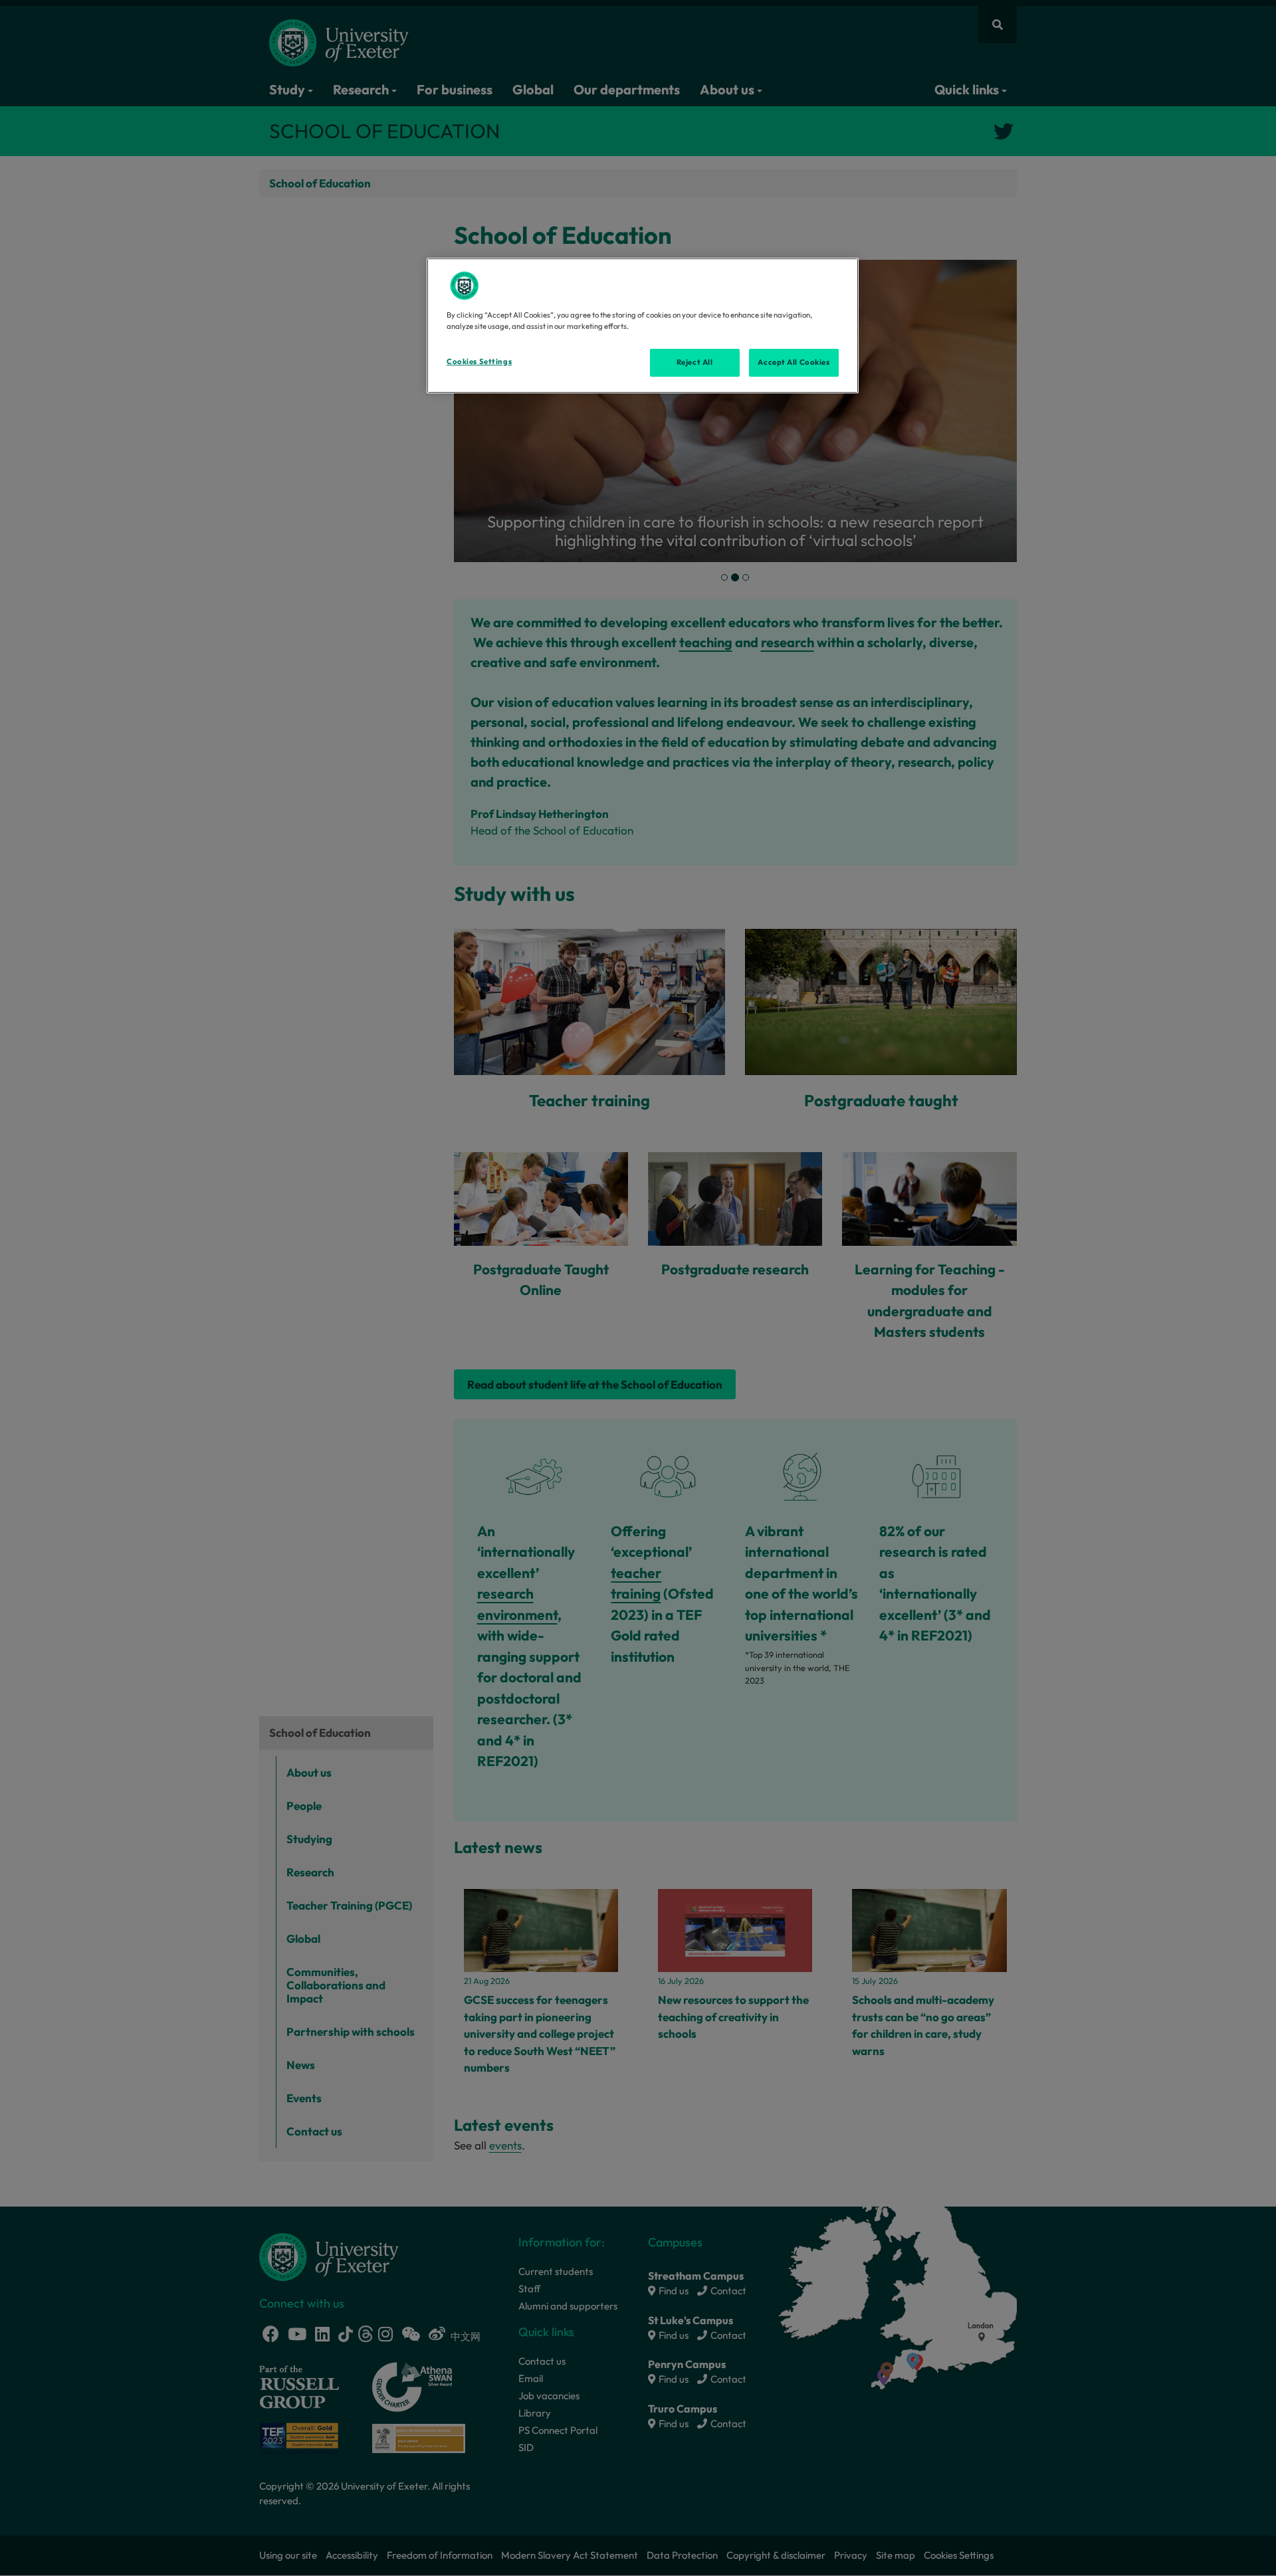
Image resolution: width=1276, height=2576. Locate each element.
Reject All (695, 362)
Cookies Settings (479, 361)
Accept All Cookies (794, 362)
